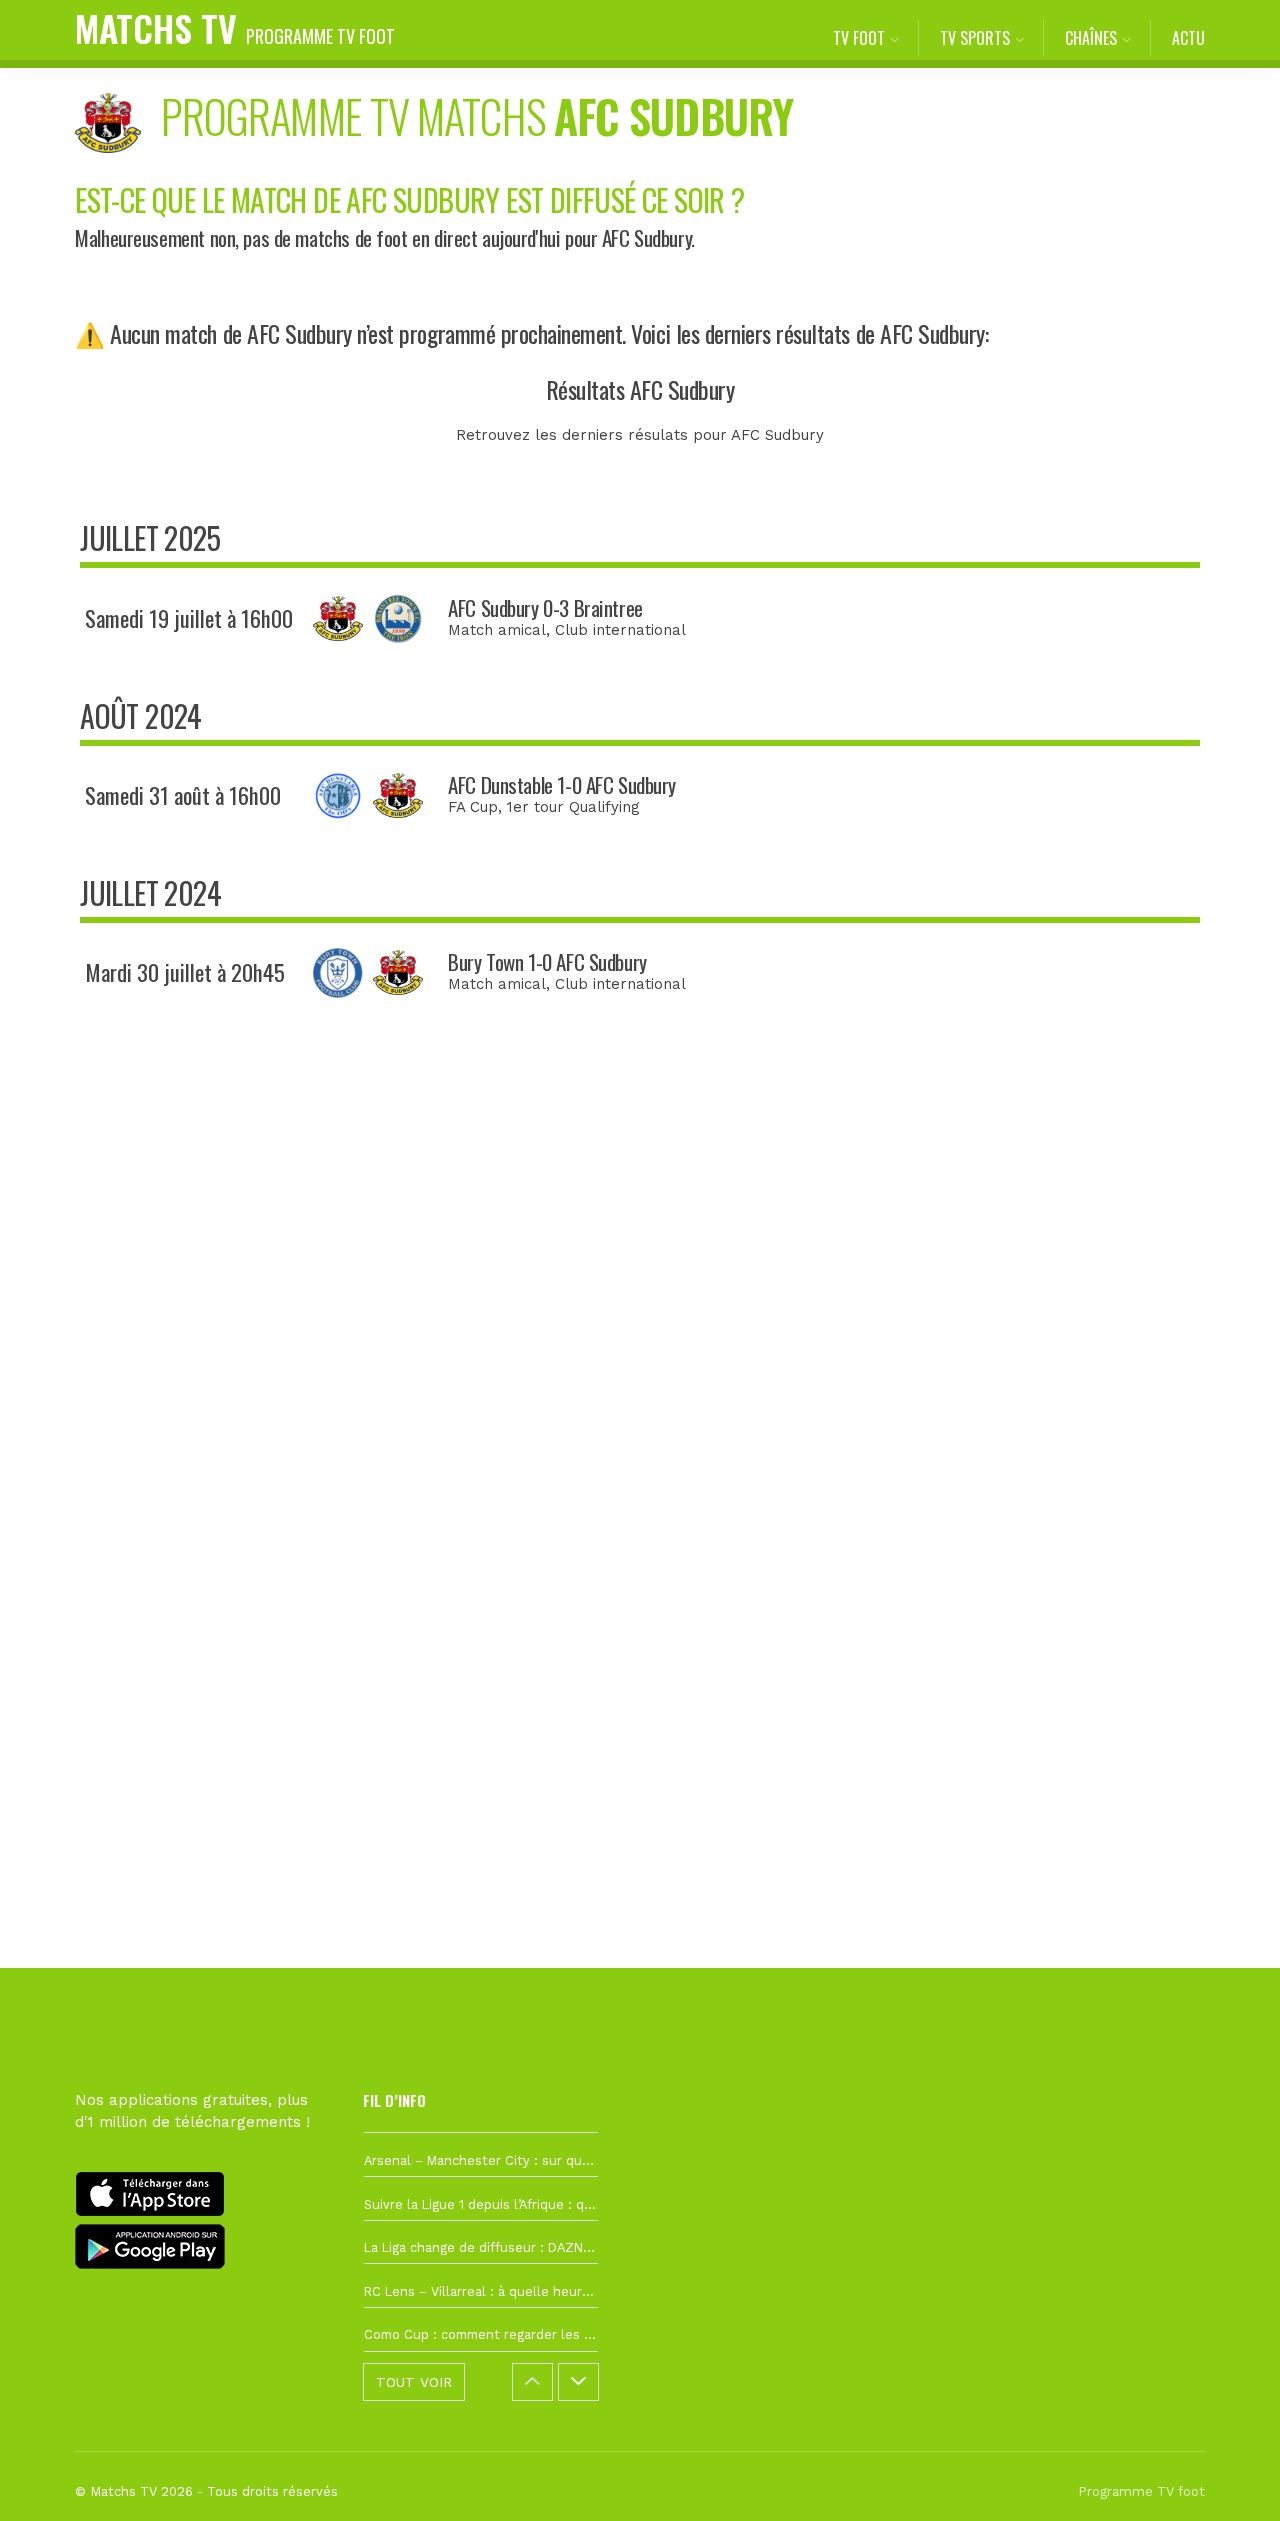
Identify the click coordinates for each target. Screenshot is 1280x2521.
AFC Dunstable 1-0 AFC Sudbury (562, 784)
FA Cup (473, 807)
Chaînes (1091, 38)
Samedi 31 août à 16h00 (183, 795)
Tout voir (414, 2382)
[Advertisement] (640, 1388)
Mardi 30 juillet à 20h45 (185, 972)
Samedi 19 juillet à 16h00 (189, 618)
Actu (1188, 38)
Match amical (497, 630)
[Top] (1226, 2477)
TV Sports (975, 38)
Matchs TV (235, 27)
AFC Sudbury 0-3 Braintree (545, 607)
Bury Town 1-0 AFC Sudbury (547, 961)
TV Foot (859, 38)
